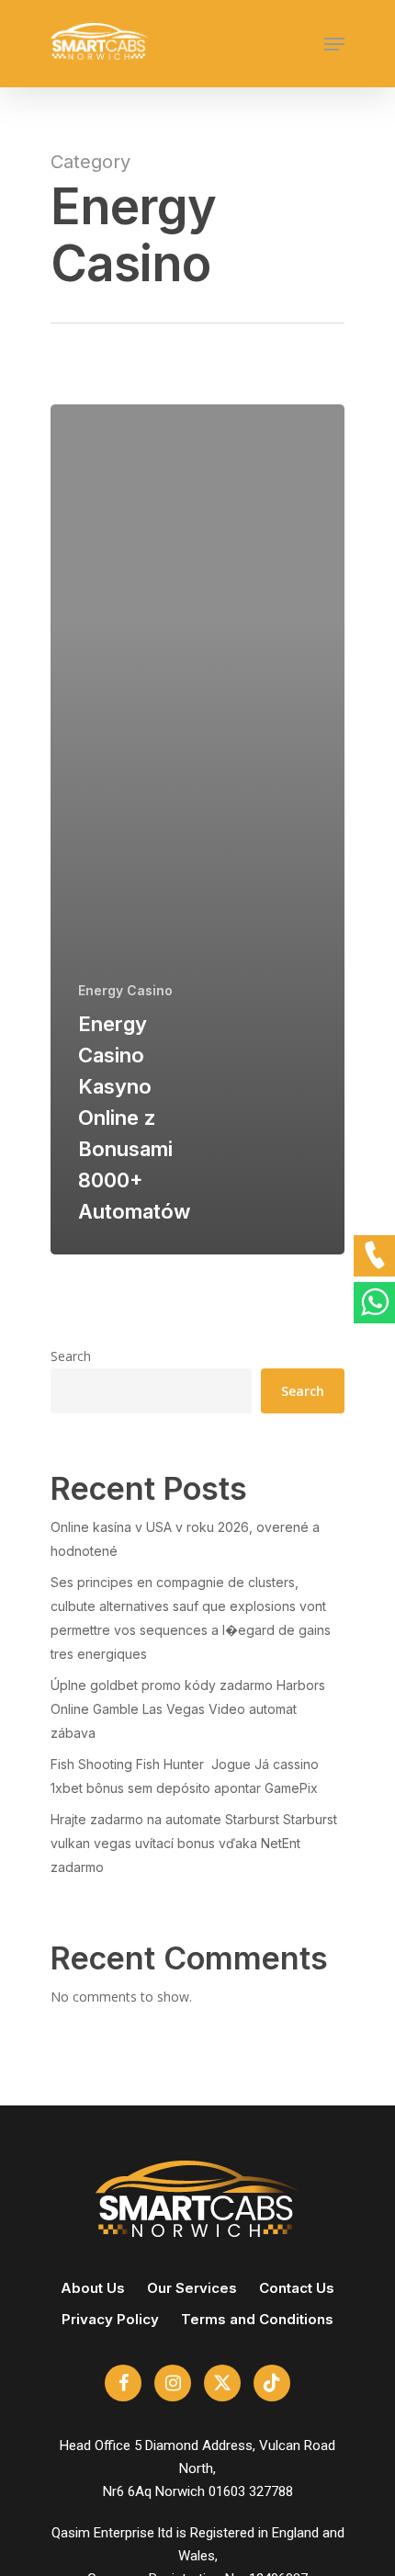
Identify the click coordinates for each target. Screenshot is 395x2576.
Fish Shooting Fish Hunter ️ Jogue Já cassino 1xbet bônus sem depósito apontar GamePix (185, 1776)
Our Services (192, 2288)
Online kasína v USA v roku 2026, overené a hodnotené (185, 1539)
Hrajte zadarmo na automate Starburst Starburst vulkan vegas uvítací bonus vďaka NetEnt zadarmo (194, 1843)
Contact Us (297, 2288)
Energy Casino (125, 990)
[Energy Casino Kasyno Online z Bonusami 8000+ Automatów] (197, 829)
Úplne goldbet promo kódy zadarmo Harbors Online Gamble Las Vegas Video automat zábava (188, 1709)
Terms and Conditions (257, 2319)
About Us (93, 2288)
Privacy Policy (110, 2319)
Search (71, 1356)
